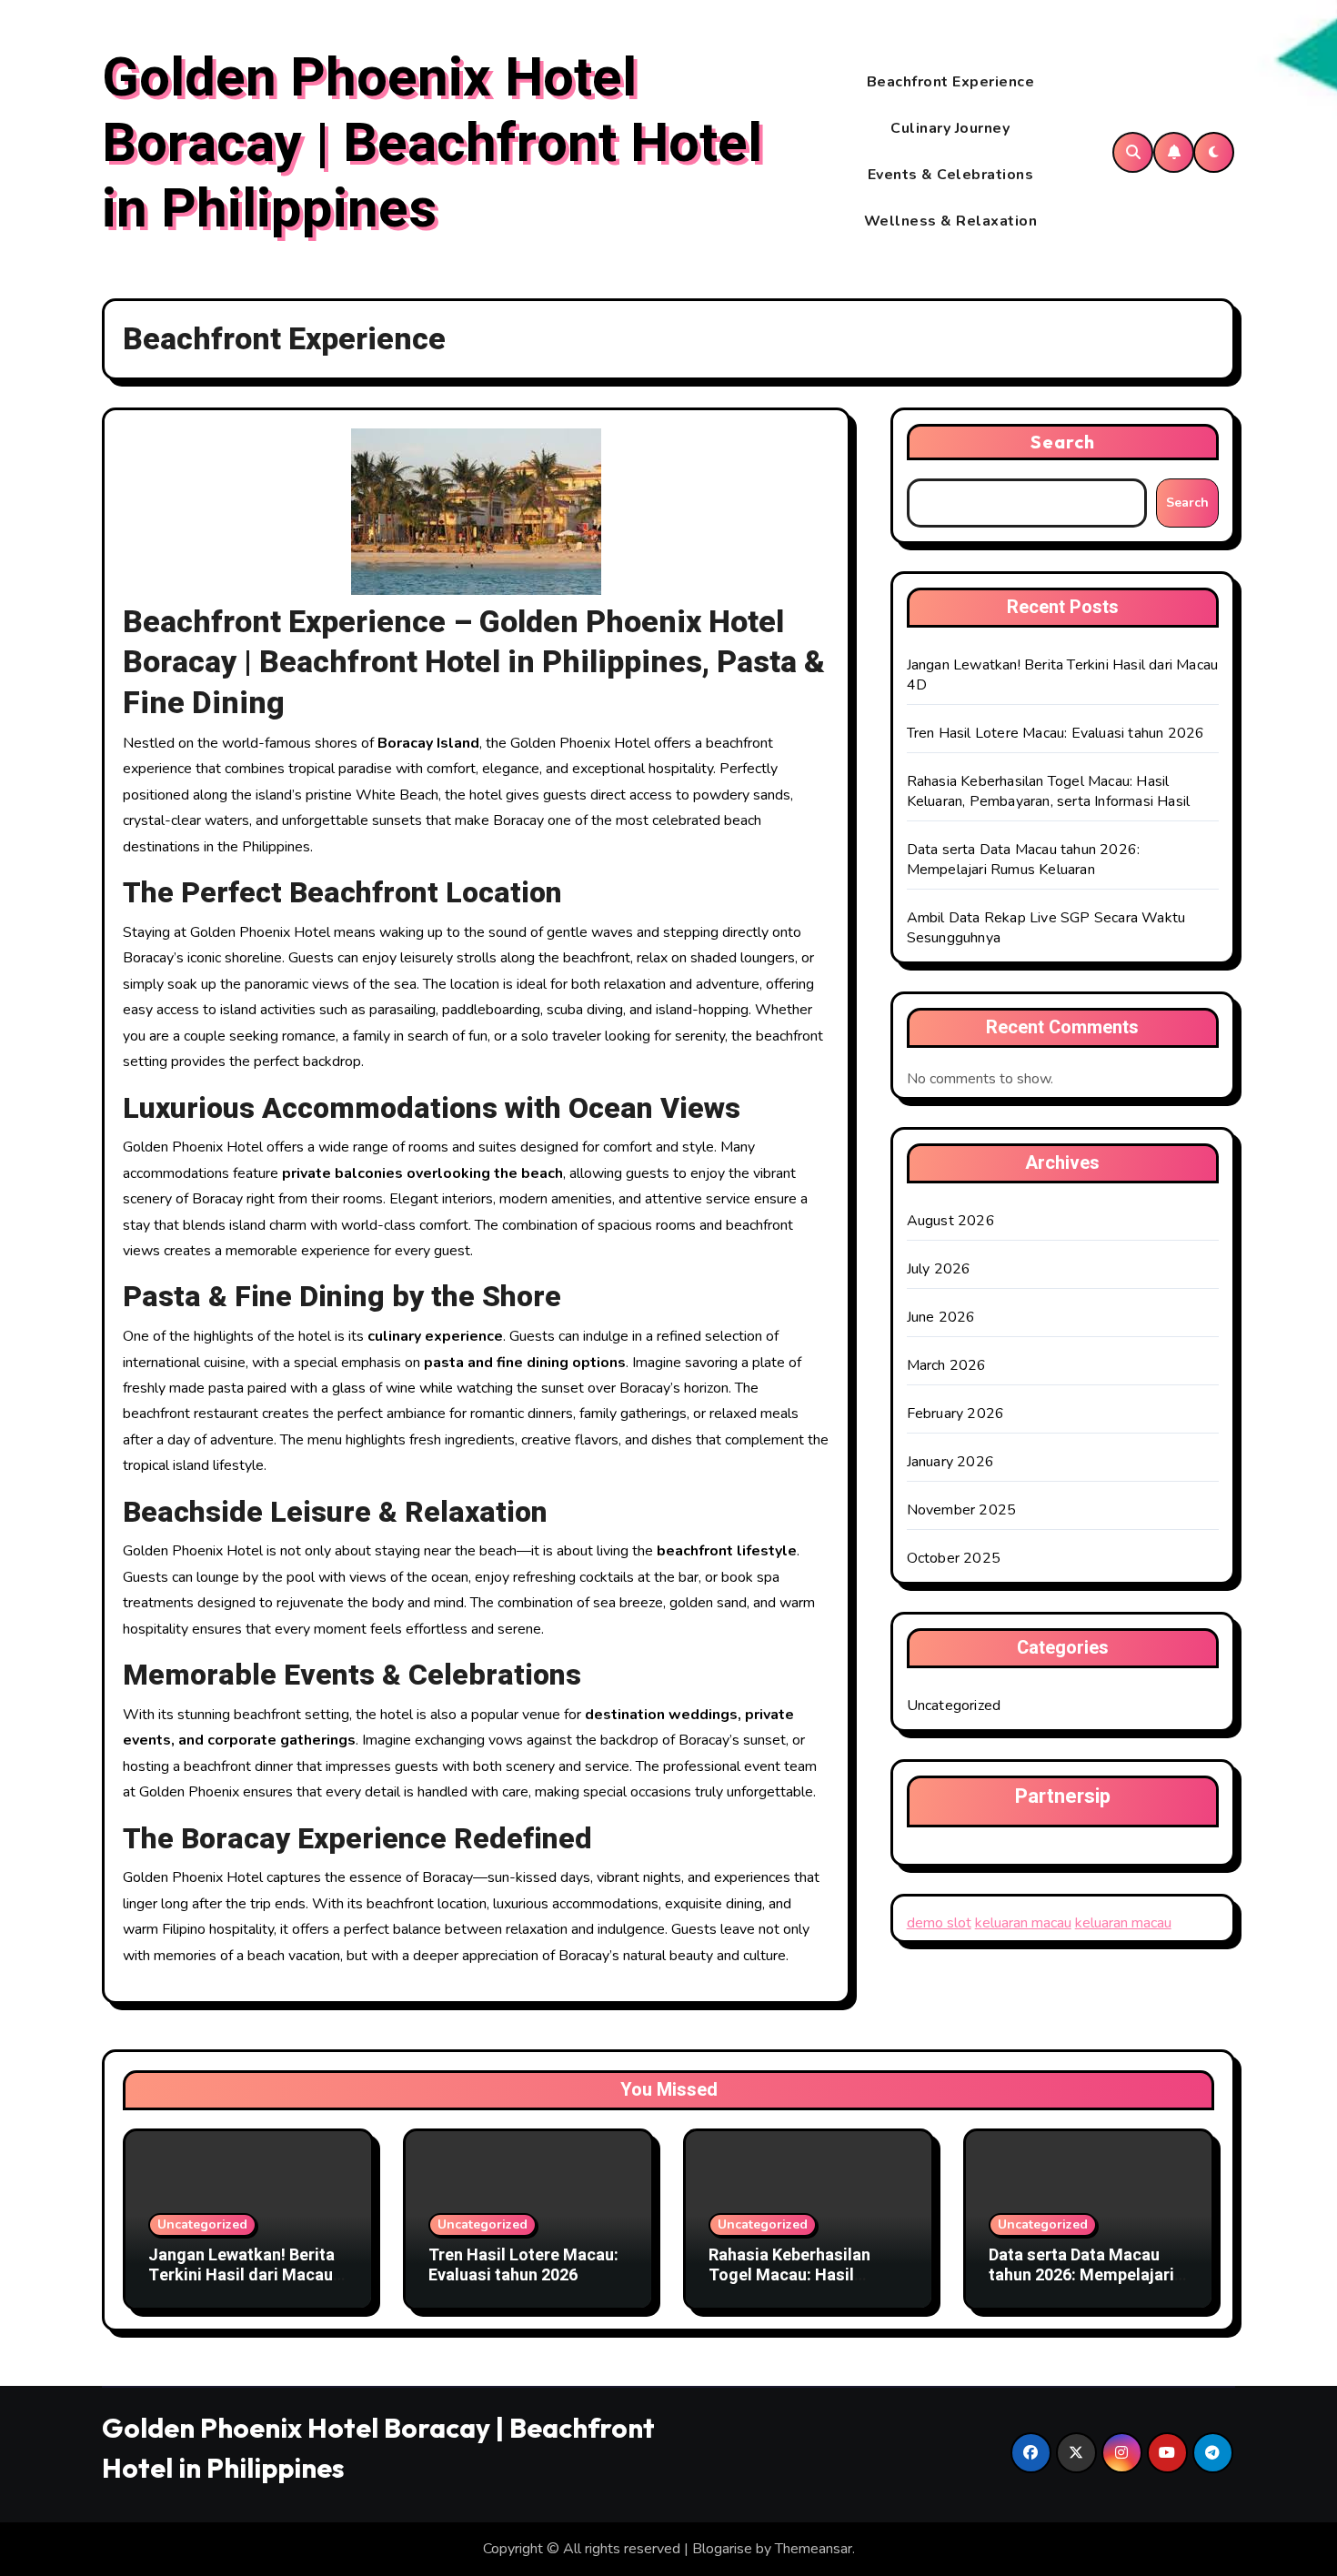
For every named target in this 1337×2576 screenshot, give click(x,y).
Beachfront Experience (951, 82)
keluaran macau (1023, 1923)
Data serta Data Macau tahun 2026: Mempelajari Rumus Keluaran (1024, 860)
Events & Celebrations (951, 175)
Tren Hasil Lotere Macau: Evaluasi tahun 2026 (1056, 733)
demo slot (939, 1923)
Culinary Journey (950, 128)
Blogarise (722, 2549)
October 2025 (954, 1558)
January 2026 (950, 1462)
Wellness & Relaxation (951, 221)
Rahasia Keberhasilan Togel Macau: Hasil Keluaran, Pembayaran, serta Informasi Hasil (1049, 791)
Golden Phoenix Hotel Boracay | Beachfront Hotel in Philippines (432, 144)
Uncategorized (954, 1706)
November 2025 (962, 1510)
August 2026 (951, 1221)
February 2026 (956, 1414)
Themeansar (814, 2549)
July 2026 (939, 1269)
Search (1063, 442)
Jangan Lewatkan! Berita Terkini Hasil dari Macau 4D (241, 2275)
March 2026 (947, 1365)
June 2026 (941, 1317)
